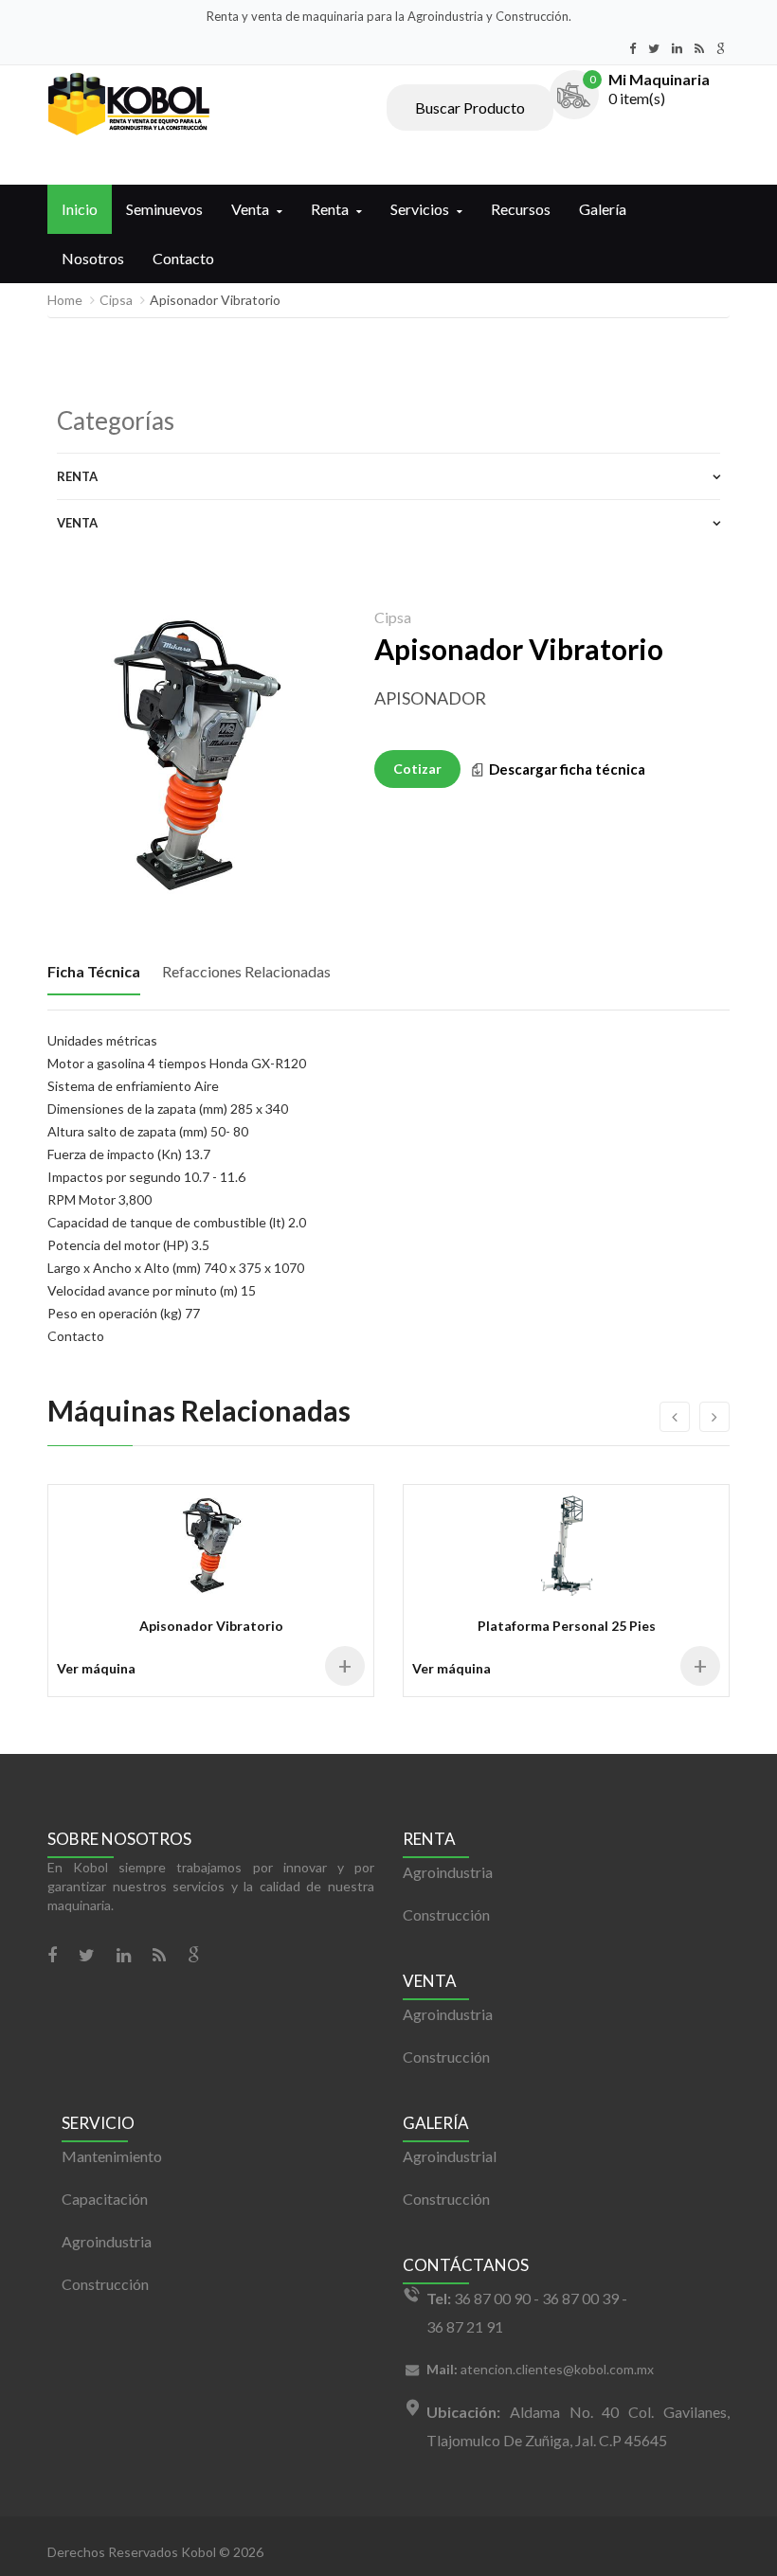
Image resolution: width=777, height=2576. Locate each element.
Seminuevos (164, 209)
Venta (250, 209)
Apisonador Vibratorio (211, 1626)
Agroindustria (448, 1872)
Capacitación (105, 2199)
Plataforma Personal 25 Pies (567, 1626)
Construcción (446, 1914)
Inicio (80, 209)
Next (332, 880)
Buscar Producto (470, 107)
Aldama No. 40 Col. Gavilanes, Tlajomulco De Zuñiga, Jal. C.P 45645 (578, 2426)
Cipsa (116, 300)
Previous (62, 880)
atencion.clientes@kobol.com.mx (540, 2369)
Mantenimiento (112, 2156)
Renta (330, 209)
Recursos (521, 209)
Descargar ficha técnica (567, 769)
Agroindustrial (450, 2156)
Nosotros (93, 258)
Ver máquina (96, 1668)
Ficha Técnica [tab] (94, 971)
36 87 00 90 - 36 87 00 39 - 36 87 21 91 (527, 2312)
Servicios (420, 209)
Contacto (183, 258)
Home (65, 300)
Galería (603, 209)
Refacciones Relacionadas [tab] (246, 971)
